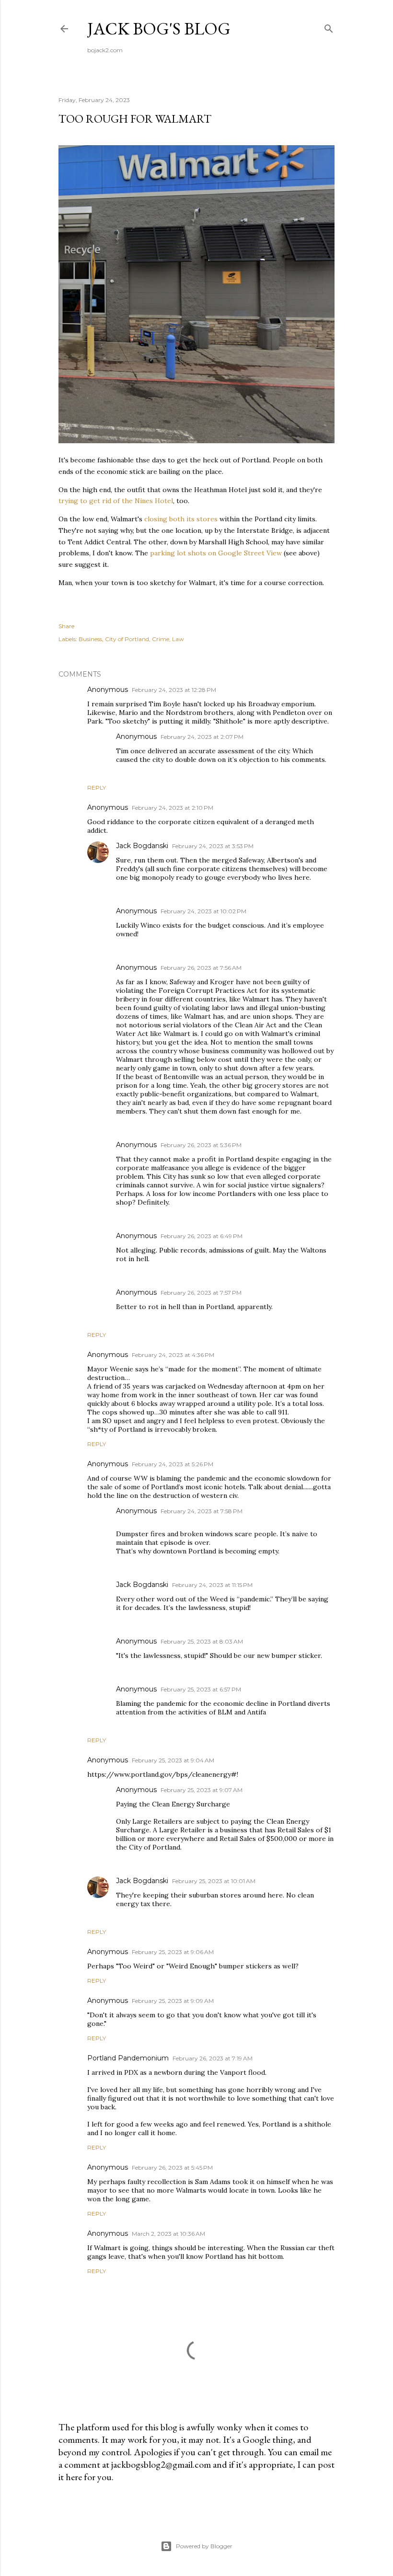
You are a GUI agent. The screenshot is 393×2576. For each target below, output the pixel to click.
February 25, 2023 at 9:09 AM (173, 2001)
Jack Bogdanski (142, 846)
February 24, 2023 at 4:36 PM (173, 1355)
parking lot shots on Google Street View (216, 553)
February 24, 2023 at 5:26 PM (173, 1464)
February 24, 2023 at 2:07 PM (202, 737)
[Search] (329, 27)
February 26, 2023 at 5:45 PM (172, 2168)
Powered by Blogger (204, 2546)
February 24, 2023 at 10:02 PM (203, 911)
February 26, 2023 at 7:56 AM (201, 968)
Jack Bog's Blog (159, 29)
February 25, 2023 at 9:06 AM (173, 1952)
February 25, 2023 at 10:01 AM (214, 1881)
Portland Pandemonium (128, 2058)
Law (178, 639)
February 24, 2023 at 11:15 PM (212, 1585)
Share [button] (66, 626)
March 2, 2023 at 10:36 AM (168, 2234)
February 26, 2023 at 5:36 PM (201, 1145)
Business (90, 639)
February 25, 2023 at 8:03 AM (202, 1641)
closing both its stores (181, 519)
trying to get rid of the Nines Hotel (116, 501)
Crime (161, 639)
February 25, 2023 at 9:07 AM (202, 1790)
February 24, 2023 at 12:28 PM (174, 690)
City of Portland (127, 639)
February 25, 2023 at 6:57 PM (201, 1689)
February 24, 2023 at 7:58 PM (202, 1511)
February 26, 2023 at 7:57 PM (201, 1293)
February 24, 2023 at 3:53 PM (213, 846)
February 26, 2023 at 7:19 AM (213, 2058)
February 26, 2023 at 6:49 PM (202, 1236)
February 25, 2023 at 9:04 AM (173, 1760)
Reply (97, 788)
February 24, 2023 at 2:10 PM (173, 808)
